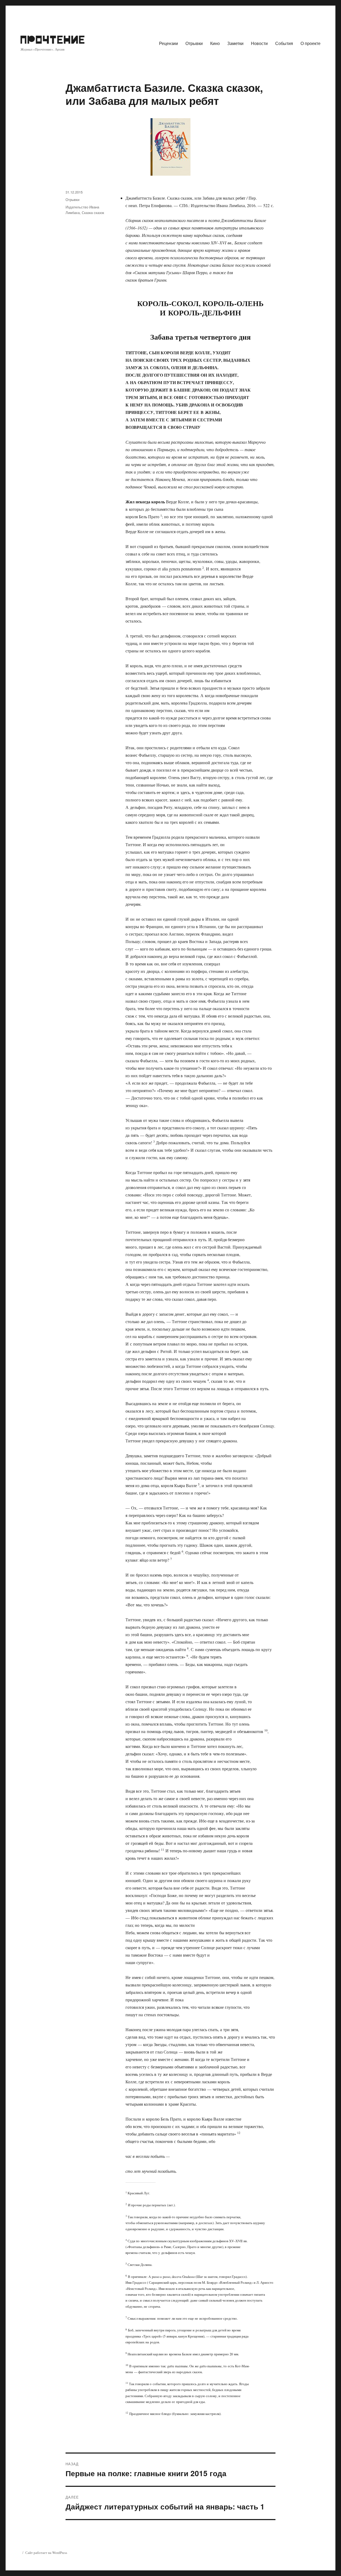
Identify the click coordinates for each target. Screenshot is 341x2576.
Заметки (235, 43)
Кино (215, 43)
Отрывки (194, 43)
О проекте (310, 43)
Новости (259, 43)
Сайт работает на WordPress (46, 2553)
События (284, 43)
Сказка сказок (93, 213)
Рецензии (169, 43)
